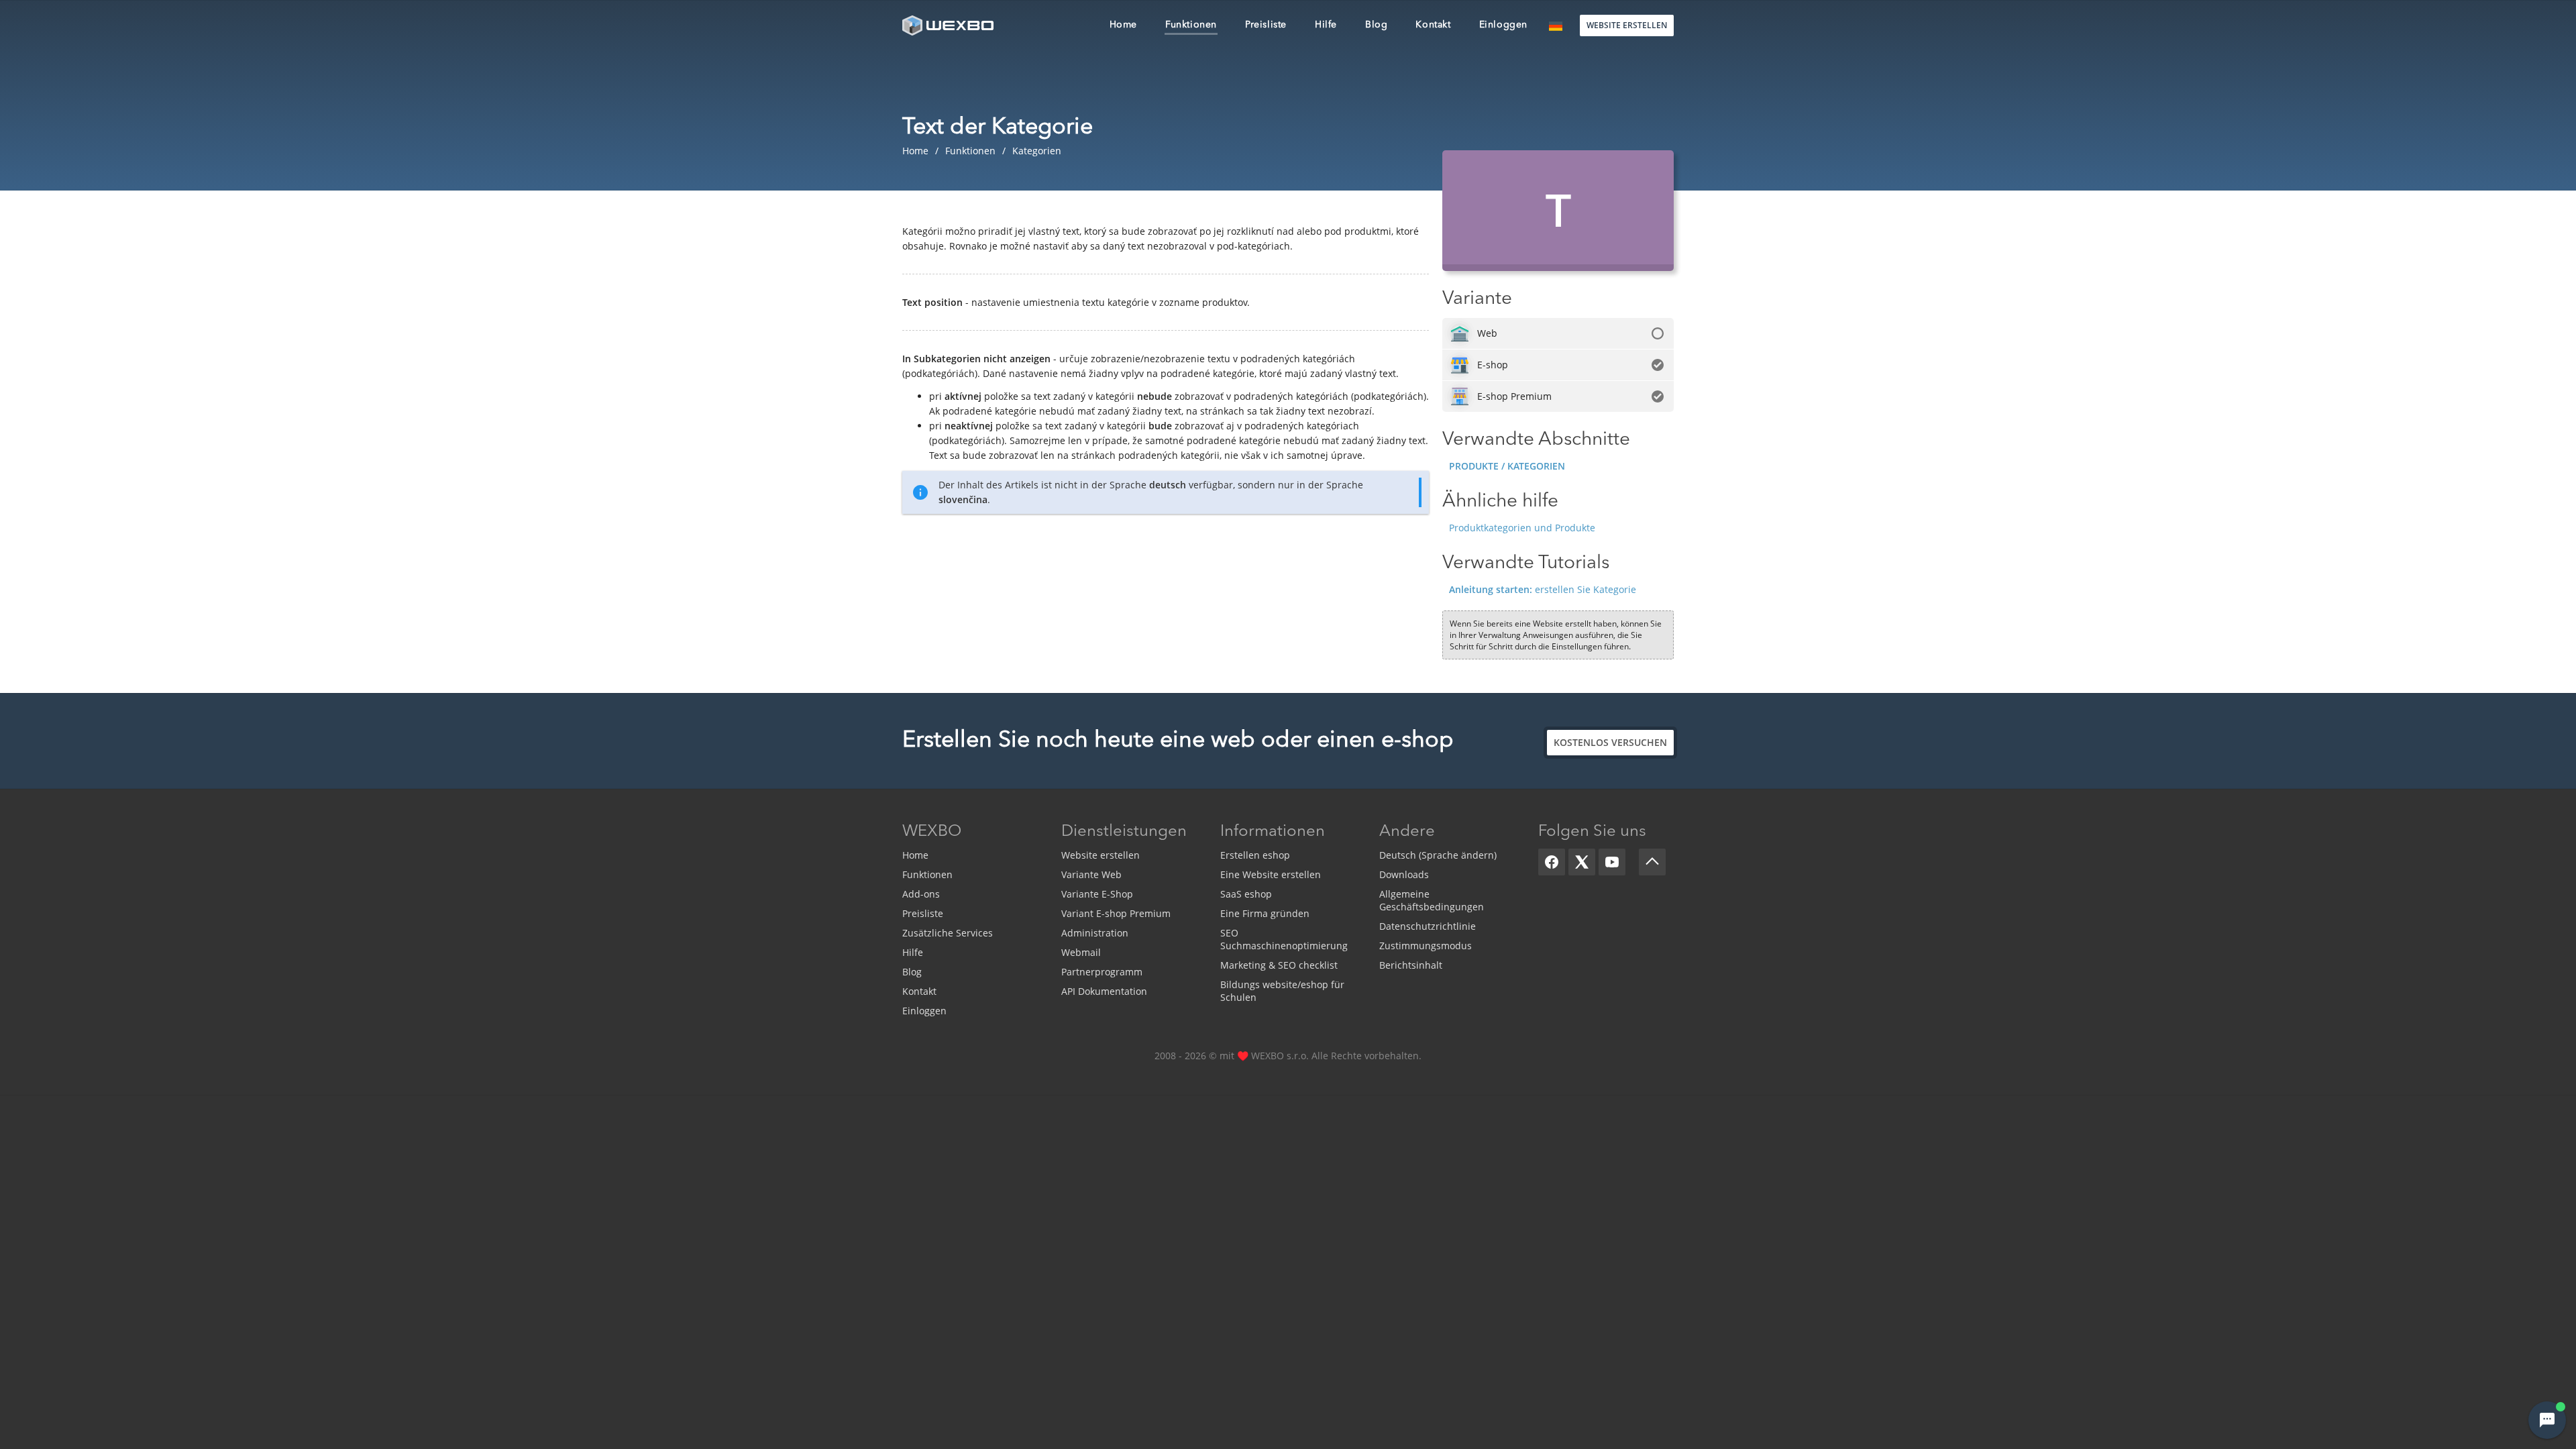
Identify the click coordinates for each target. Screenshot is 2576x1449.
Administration (1095, 933)
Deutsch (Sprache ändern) (1438, 855)
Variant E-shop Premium (1116, 913)
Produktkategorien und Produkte (1522, 528)
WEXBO (932, 832)
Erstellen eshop (1255, 855)
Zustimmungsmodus (1426, 946)
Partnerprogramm (1102, 972)
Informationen (1273, 832)
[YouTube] (1612, 862)
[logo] (949, 25)
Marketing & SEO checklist (1279, 965)
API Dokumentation (1104, 991)
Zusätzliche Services (948, 933)
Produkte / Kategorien (1507, 466)
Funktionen (927, 874)
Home (915, 855)
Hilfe (913, 952)
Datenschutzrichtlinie (1428, 926)
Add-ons (921, 894)
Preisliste (923, 913)
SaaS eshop (1246, 894)
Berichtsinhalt (1411, 965)
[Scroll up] (1652, 862)
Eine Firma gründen (1265, 913)
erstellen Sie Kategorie (1543, 589)
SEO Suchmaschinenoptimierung (1284, 939)
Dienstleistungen (1124, 832)
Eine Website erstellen (1271, 874)
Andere (1407, 832)
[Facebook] (1552, 862)
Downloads (1404, 874)
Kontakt (919, 991)
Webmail (1081, 952)
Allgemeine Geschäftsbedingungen (1432, 900)
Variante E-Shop (1097, 894)
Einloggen (924, 1011)
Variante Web (1091, 874)
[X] (1582, 862)
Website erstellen (1101, 855)
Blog (912, 972)
